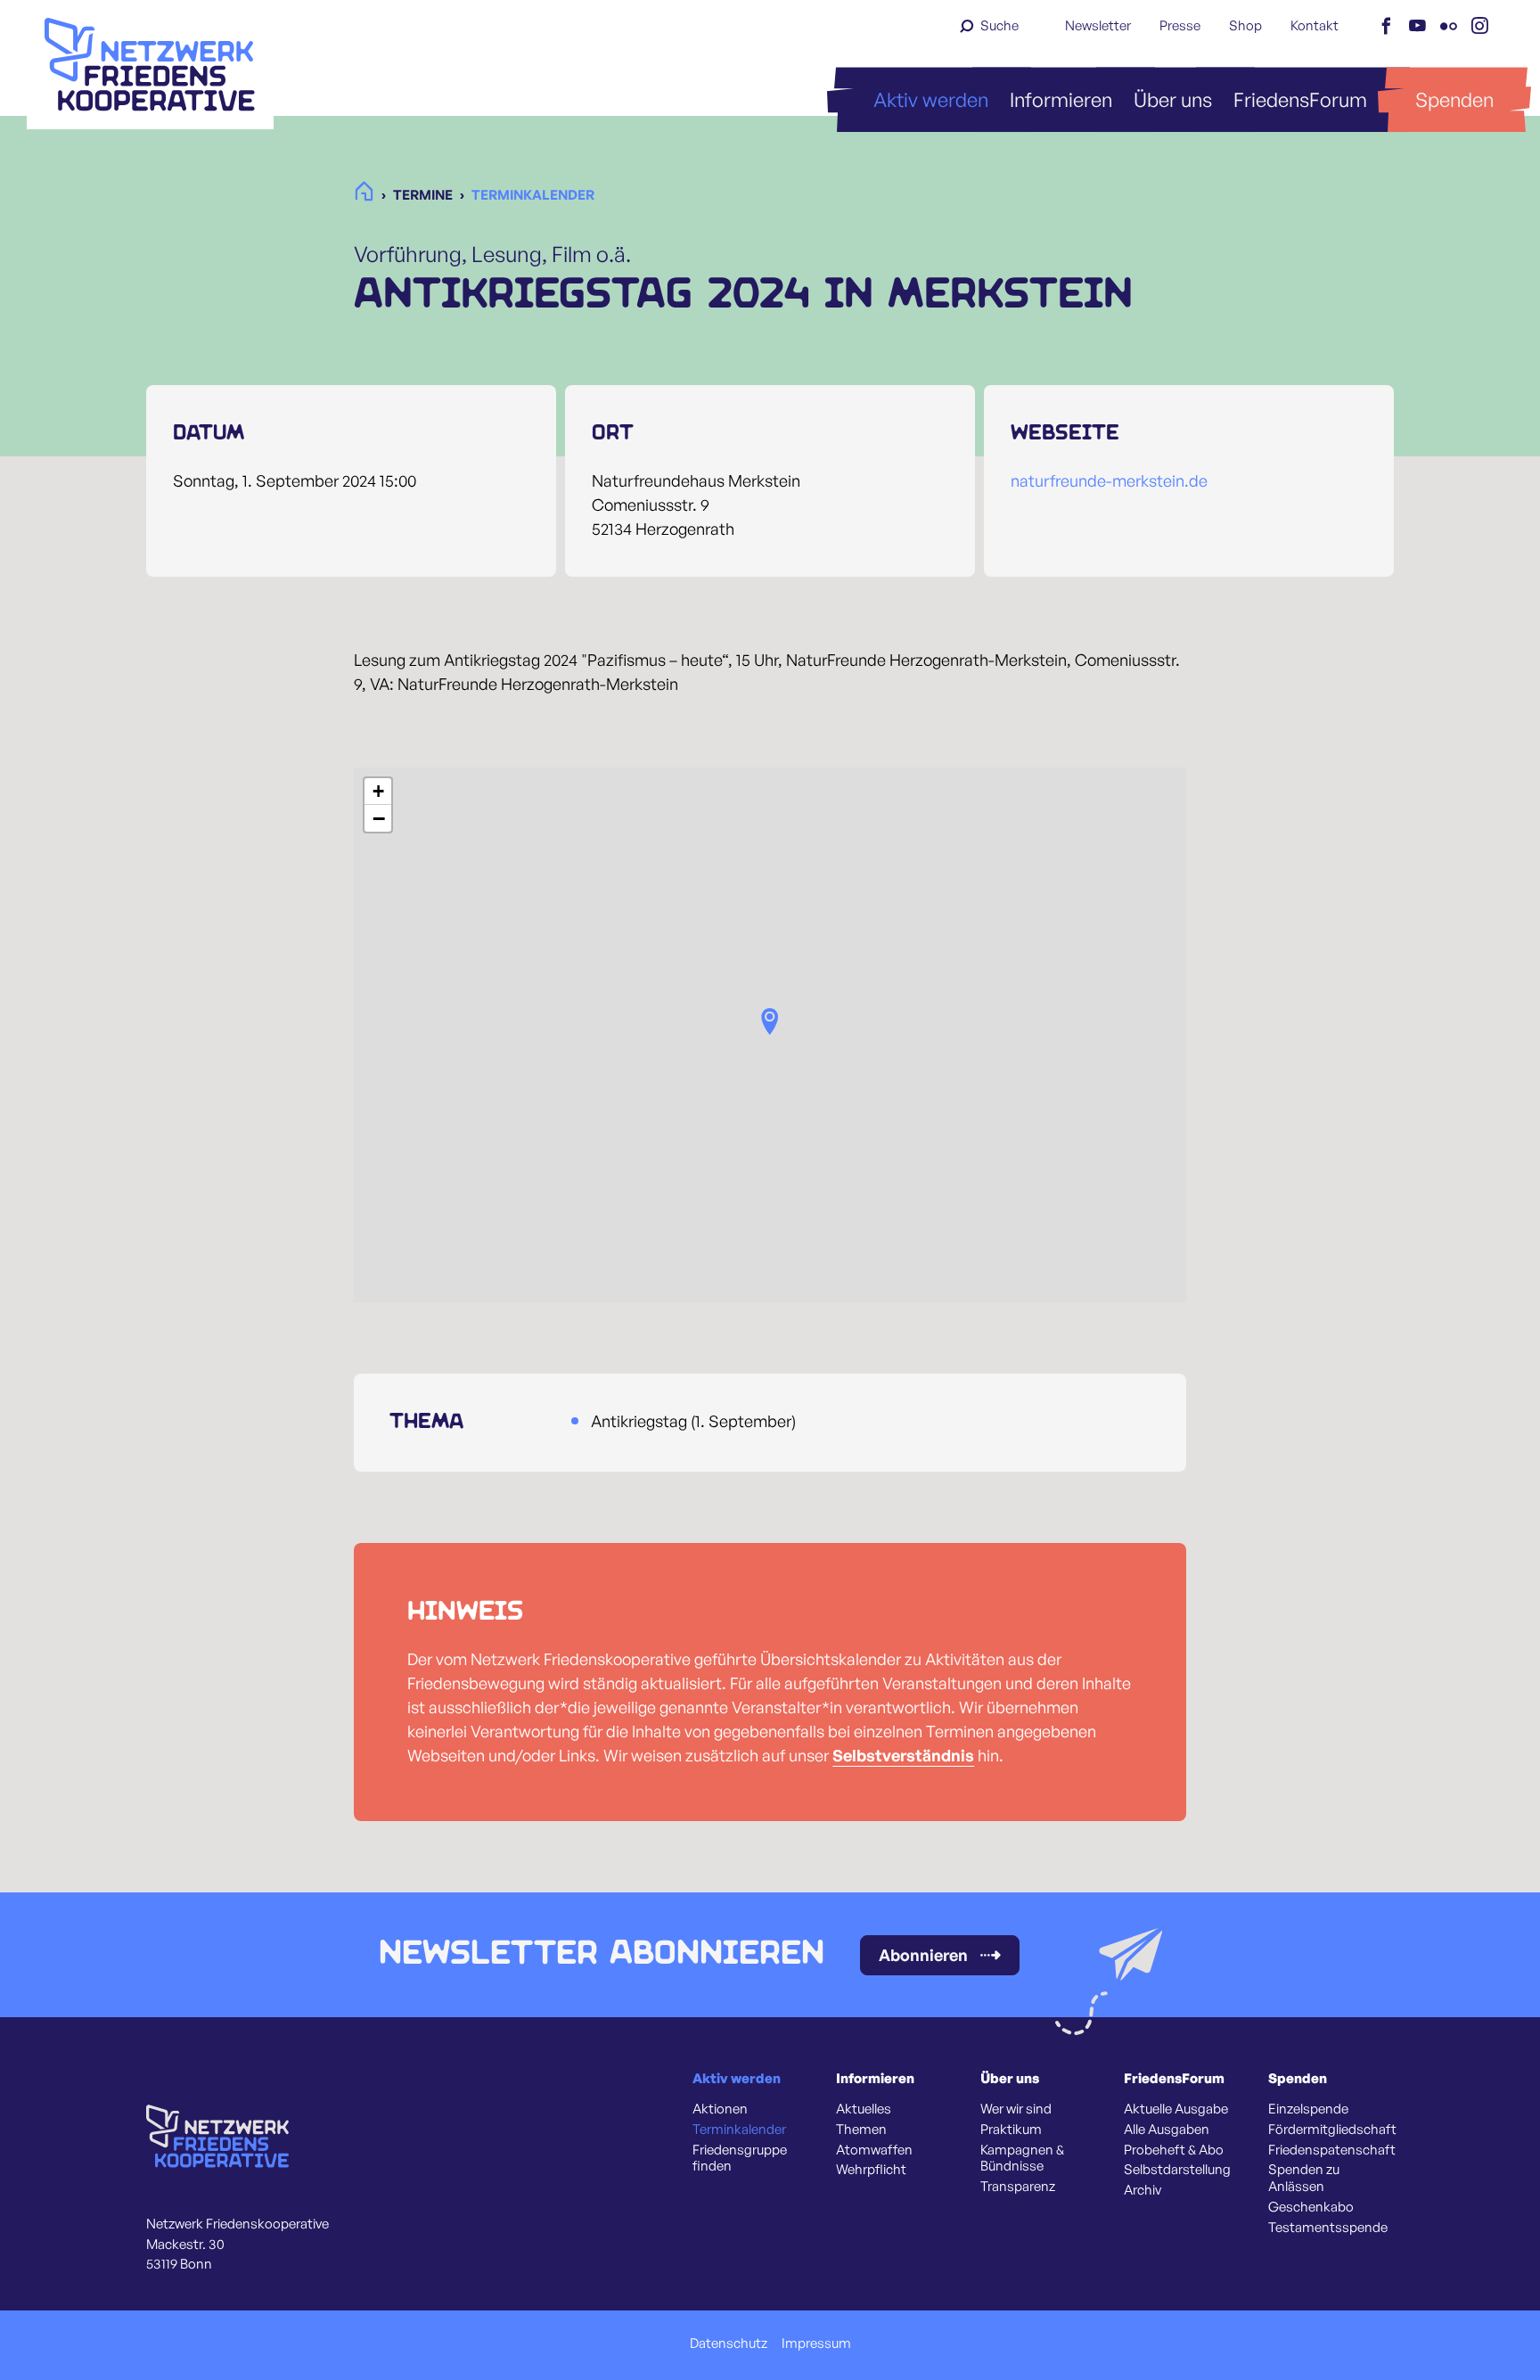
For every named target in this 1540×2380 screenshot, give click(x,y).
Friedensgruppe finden (740, 2158)
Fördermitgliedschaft (1332, 2130)
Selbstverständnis (903, 1755)
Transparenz (1018, 2187)
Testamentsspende (1328, 2228)
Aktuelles (864, 2109)
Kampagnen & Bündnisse (1022, 2158)
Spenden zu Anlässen (1304, 2178)
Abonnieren (923, 1955)
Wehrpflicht (871, 2170)
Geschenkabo (1311, 2207)
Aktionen (720, 2109)
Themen (861, 2130)
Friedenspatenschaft (1332, 2150)
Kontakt (1315, 25)
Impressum (816, 2343)
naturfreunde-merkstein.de (1109, 480)
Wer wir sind (1016, 2109)
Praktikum (1011, 2130)
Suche (999, 25)
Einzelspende (1308, 2109)
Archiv (1143, 2190)
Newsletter (1098, 25)
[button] (770, 1022)
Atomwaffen (874, 2150)
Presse (1180, 25)
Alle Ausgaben (1167, 2130)
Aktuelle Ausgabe (1176, 2109)
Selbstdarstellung (1177, 2170)
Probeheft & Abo (1174, 2150)
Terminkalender (739, 2130)
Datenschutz (729, 2343)
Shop (1245, 25)
